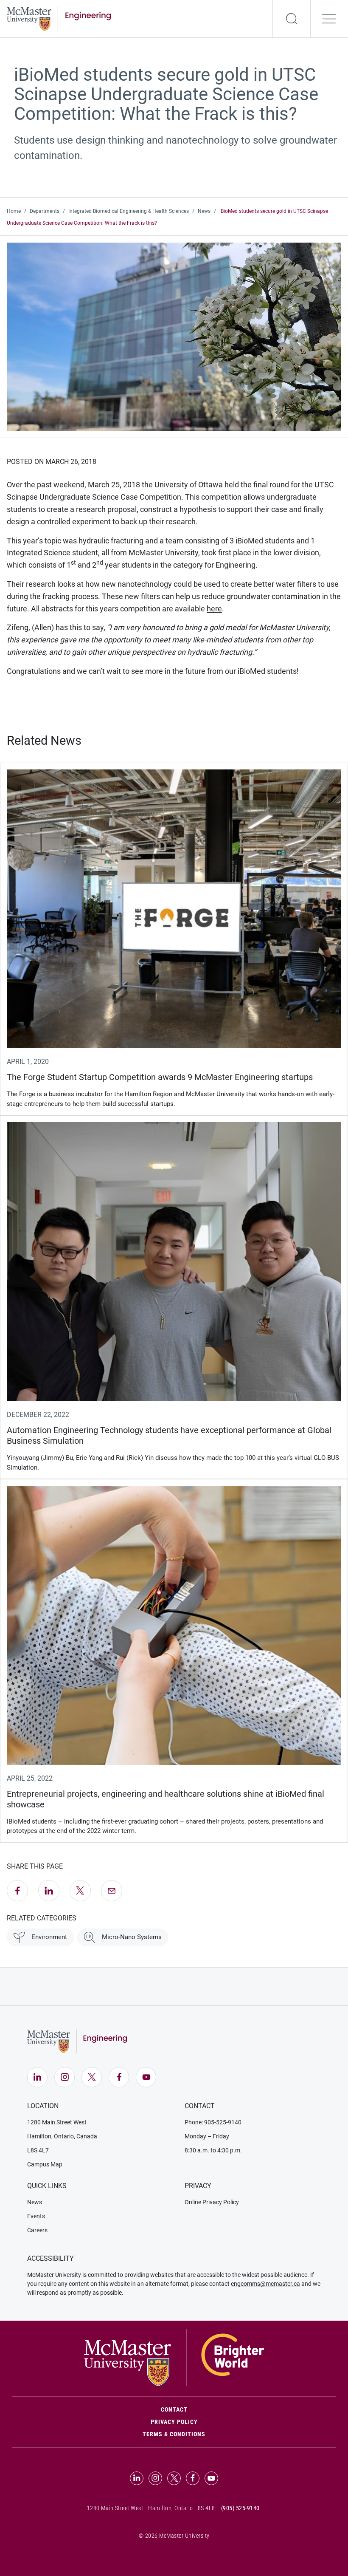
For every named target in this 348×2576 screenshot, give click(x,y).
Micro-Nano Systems (132, 1937)
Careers (37, 2230)
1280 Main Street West (57, 2122)
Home (14, 211)
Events (36, 2216)
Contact (210, 2409)
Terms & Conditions (174, 2434)
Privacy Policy (174, 2422)
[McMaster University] (174, 2357)
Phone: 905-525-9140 (213, 2122)
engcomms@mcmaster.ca (265, 2284)
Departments (45, 211)
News (204, 211)
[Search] (292, 19)
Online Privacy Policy (212, 2202)
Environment (49, 1937)
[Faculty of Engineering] (59, 18)
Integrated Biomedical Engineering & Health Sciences (129, 211)
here (214, 609)
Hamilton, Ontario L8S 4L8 (182, 2508)
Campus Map (45, 2164)
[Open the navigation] (329, 19)
